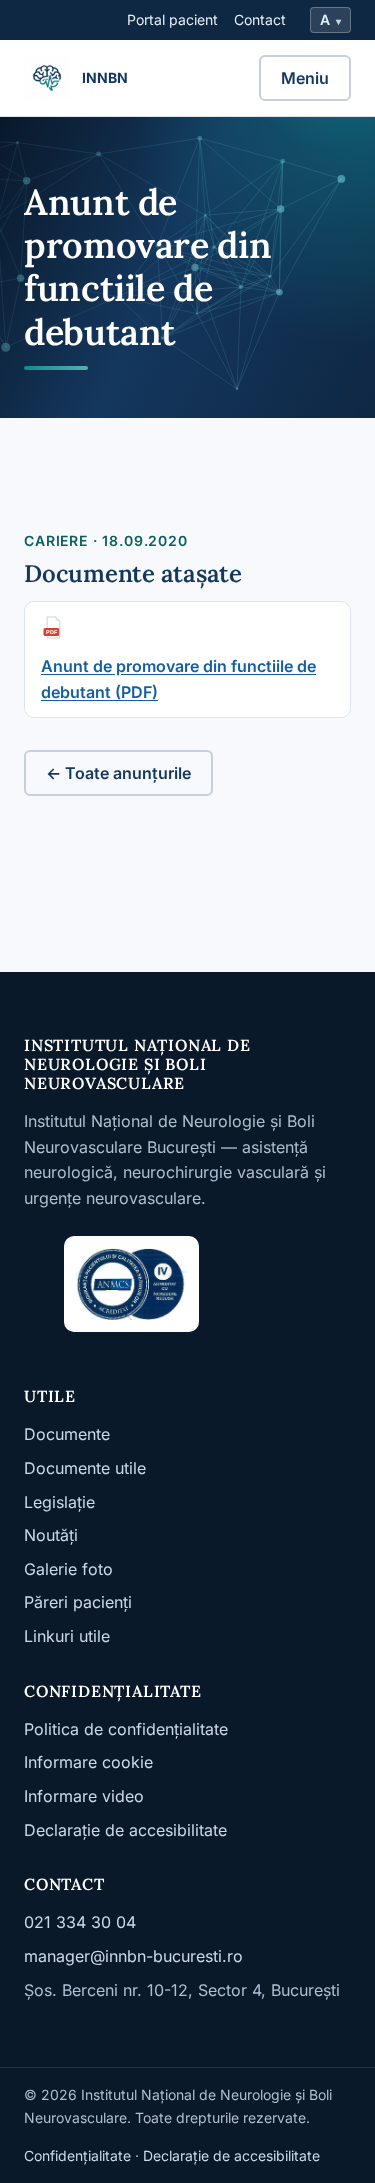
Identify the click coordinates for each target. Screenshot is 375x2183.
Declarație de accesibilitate (125, 1830)
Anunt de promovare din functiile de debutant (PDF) (178, 679)
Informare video (84, 1796)
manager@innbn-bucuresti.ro (133, 1956)
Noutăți (51, 1535)
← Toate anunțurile (118, 773)
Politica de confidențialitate (126, 1729)
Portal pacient (172, 19)
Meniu (305, 78)
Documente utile (85, 1468)
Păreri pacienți (78, 1602)
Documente (67, 1434)
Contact (260, 19)
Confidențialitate (77, 2155)
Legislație (59, 1502)
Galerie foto (68, 1569)
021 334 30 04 (80, 1922)
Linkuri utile (67, 1636)
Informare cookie (88, 1762)
